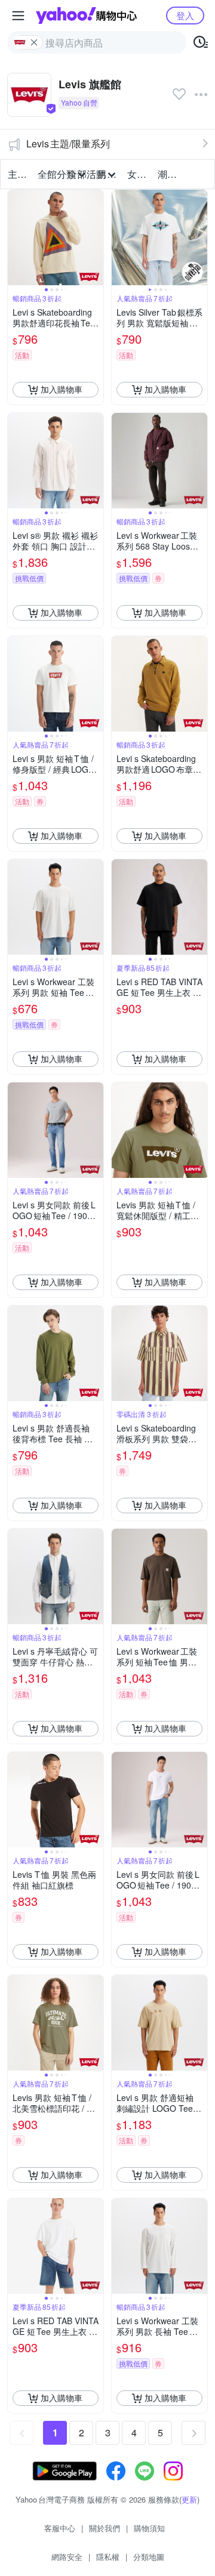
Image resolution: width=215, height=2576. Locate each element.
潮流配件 (169, 174)
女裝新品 (139, 174)
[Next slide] (96, 237)
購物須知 (149, 2528)
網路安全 (67, 2557)
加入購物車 (62, 389)
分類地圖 (149, 2557)
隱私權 (108, 2557)
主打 (17, 174)
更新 (189, 2499)
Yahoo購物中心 (86, 16)
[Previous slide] (16, 237)
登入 (185, 15)
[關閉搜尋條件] (34, 42)
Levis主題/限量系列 (68, 144)
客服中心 (60, 2528)
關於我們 (105, 2528)
